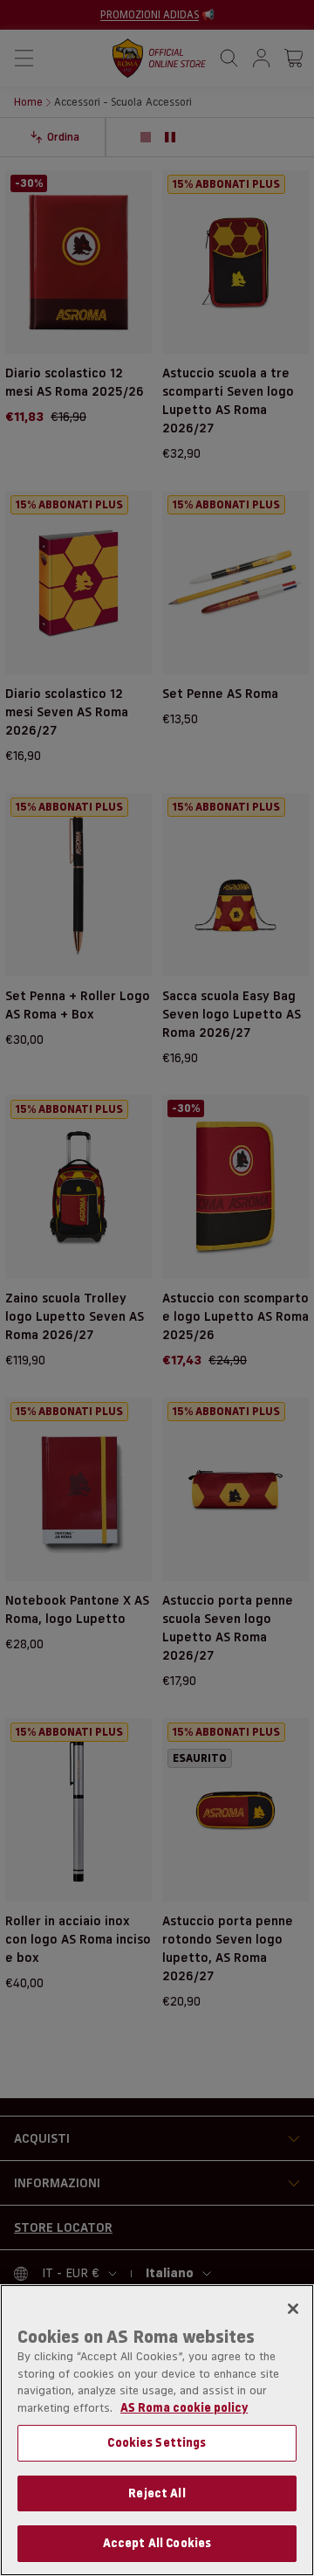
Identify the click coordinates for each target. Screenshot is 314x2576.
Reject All (157, 2493)
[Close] (293, 2309)
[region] (157, 2430)
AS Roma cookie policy (184, 2407)
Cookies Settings (157, 2442)
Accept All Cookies (157, 2543)
